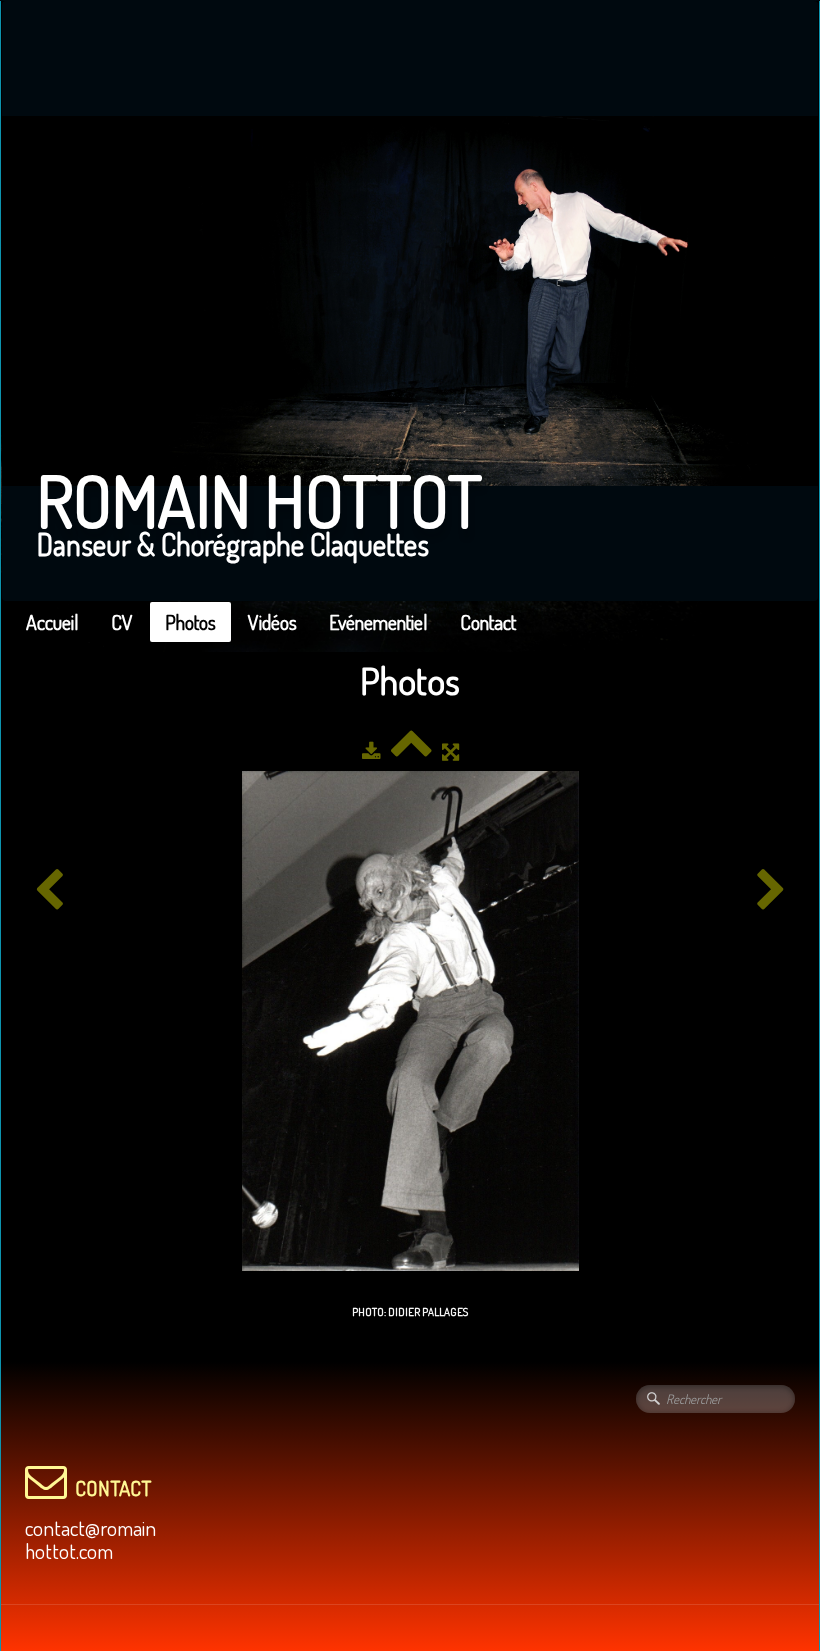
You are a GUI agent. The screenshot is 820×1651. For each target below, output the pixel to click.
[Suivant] (771, 890)
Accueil (52, 622)
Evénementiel (378, 622)
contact (113, 1487)
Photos (190, 622)
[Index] (411, 751)
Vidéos (272, 622)
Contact (488, 622)
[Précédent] (49, 890)
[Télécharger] (371, 751)
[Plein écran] (450, 751)
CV (122, 622)
